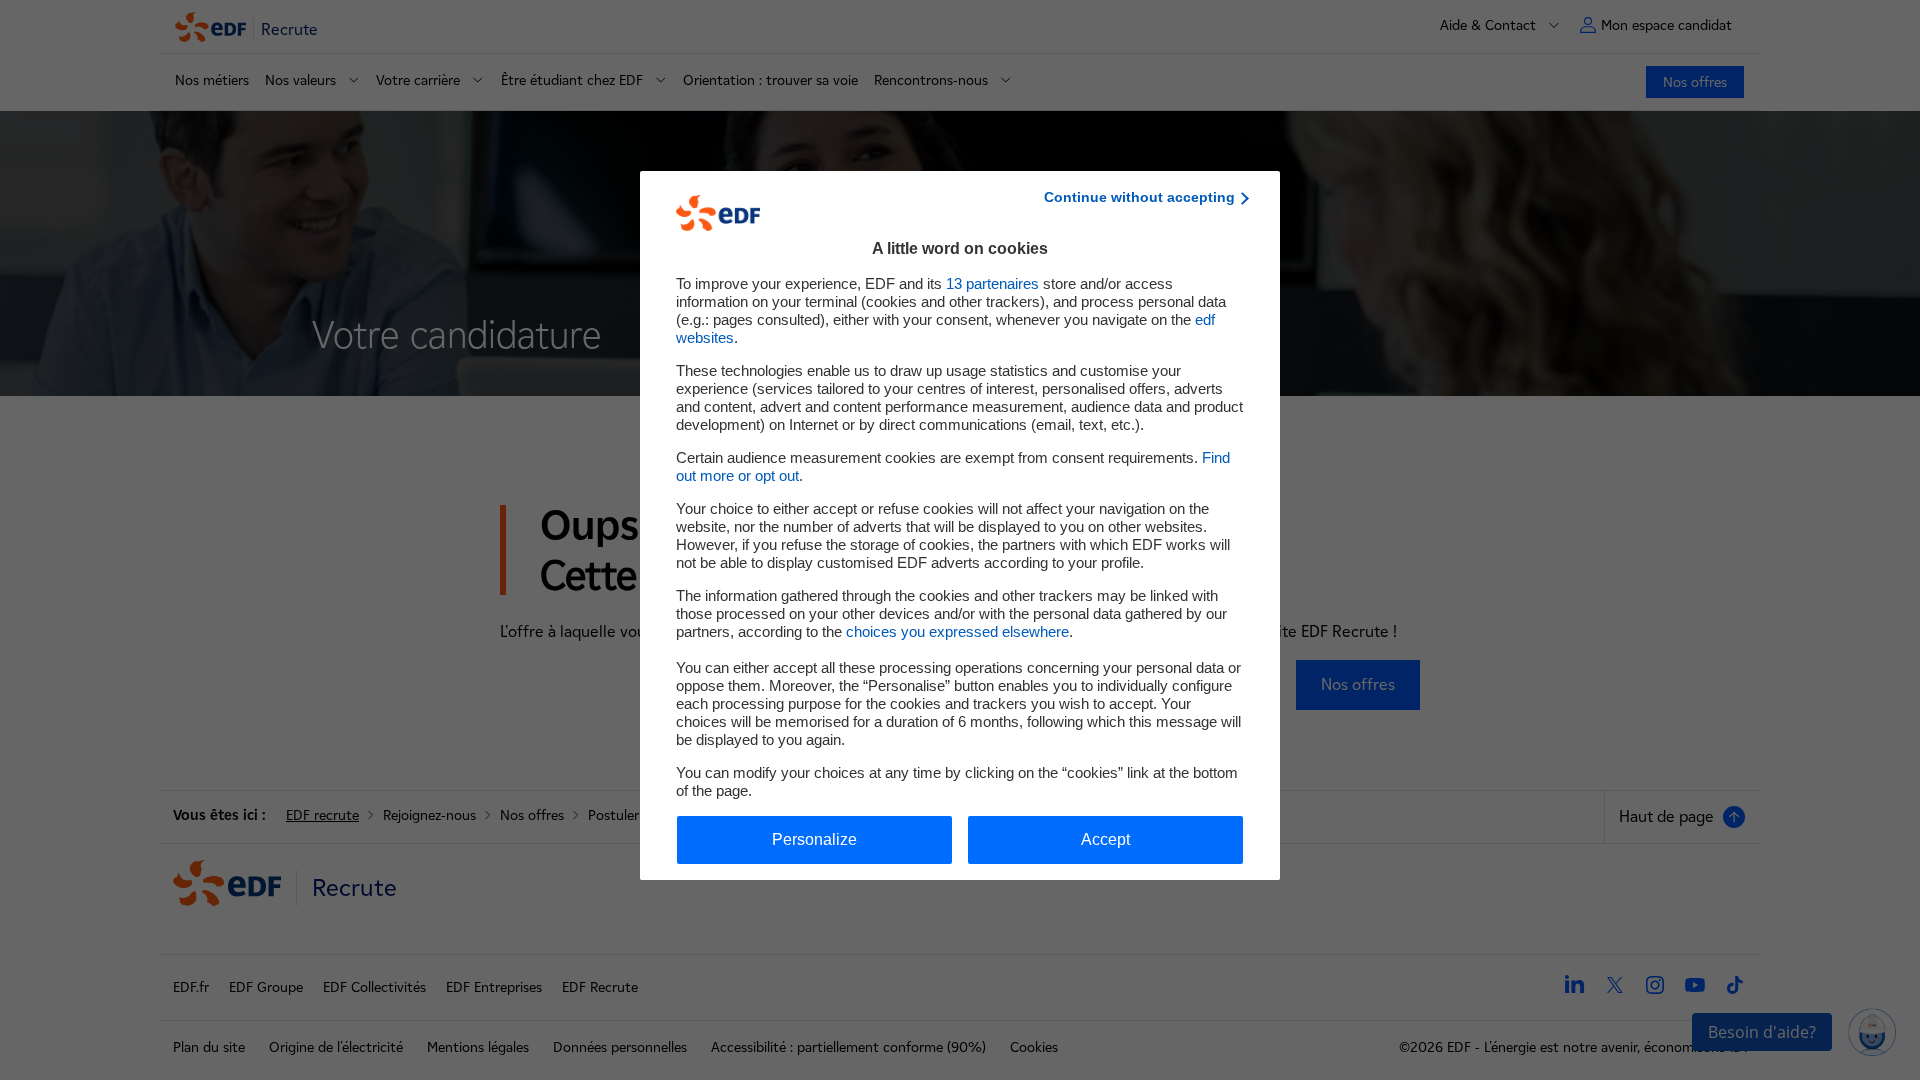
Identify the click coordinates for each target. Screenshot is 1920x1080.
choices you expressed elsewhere (957, 631)
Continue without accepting (1139, 197)
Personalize (814, 839)
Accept (1105, 839)
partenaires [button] (992, 283)
